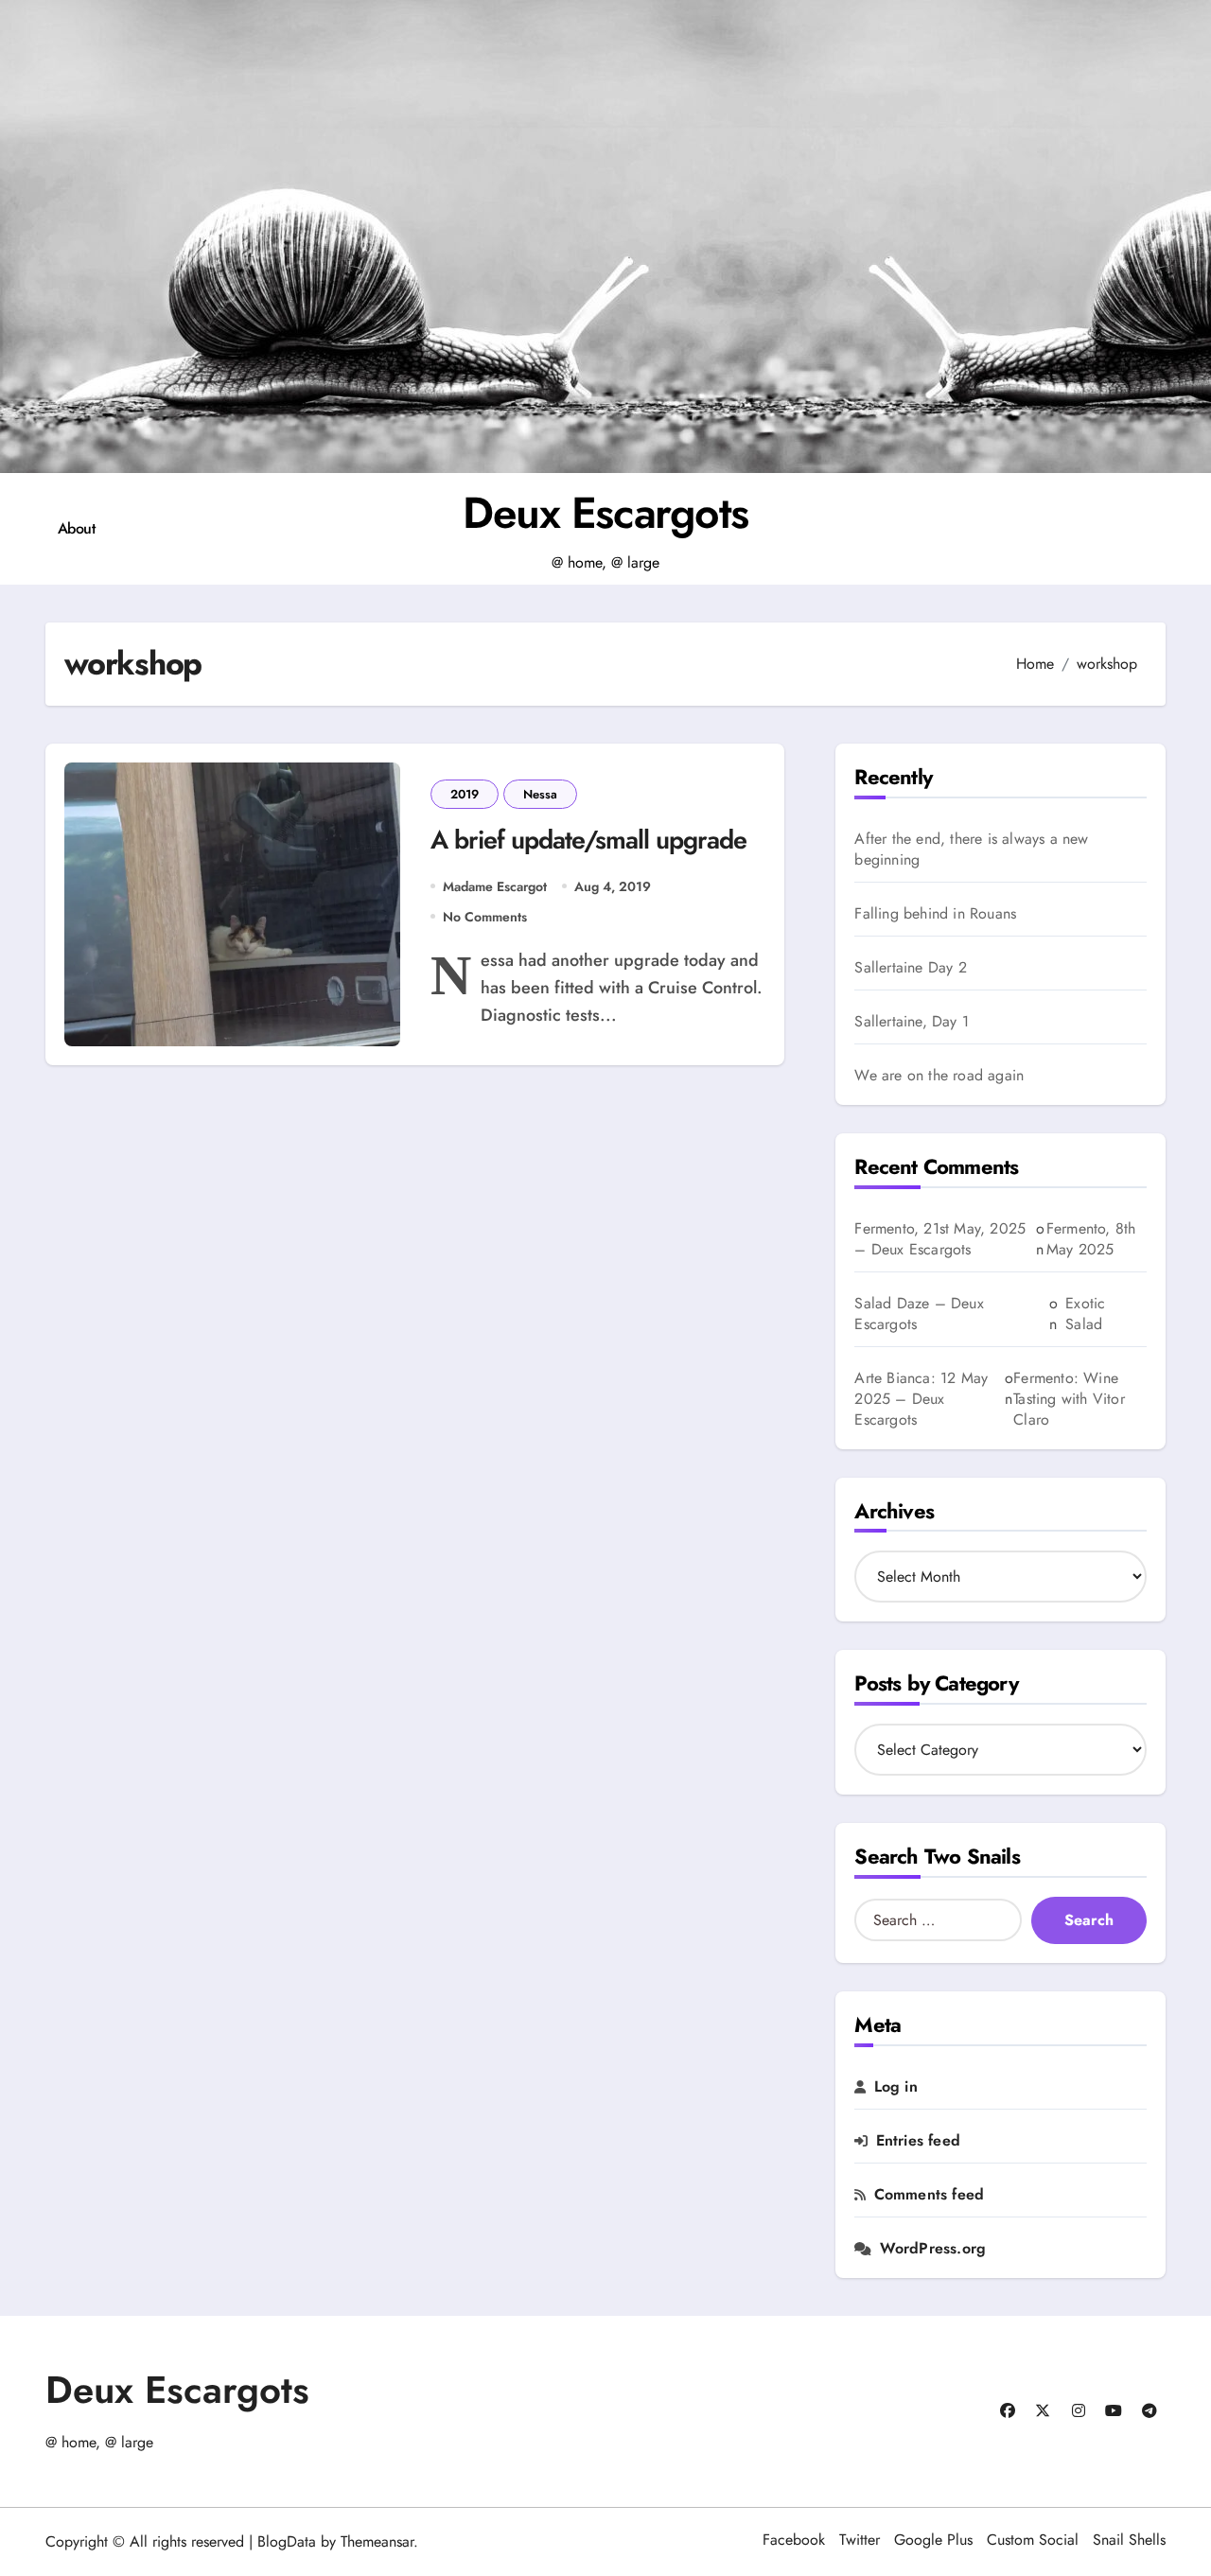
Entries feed (918, 2141)
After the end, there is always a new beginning (971, 850)
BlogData (287, 2541)
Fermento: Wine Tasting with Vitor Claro (1069, 1399)
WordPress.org (933, 2249)
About (77, 528)
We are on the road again (939, 1076)
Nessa (540, 794)
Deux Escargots (605, 513)
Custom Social (1033, 2540)
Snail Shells (1129, 2540)
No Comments (485, 917)
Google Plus (933, 2540)
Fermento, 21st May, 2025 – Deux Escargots (940, 1239)
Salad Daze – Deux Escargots (919, 1314)
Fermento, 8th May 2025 (1091, 1239)
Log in (896, 2087)
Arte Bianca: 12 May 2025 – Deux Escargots (921, 1399)
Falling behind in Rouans (935, 914)
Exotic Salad (1085, 1314)
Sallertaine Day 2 (910, 968)
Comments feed (930, 2195)
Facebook (794, 2540)
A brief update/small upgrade (589, 840)
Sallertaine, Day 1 (912, 1022)
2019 (465, 794)
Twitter (860, 2540)
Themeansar (377, 2541)
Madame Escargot (495, 886)
